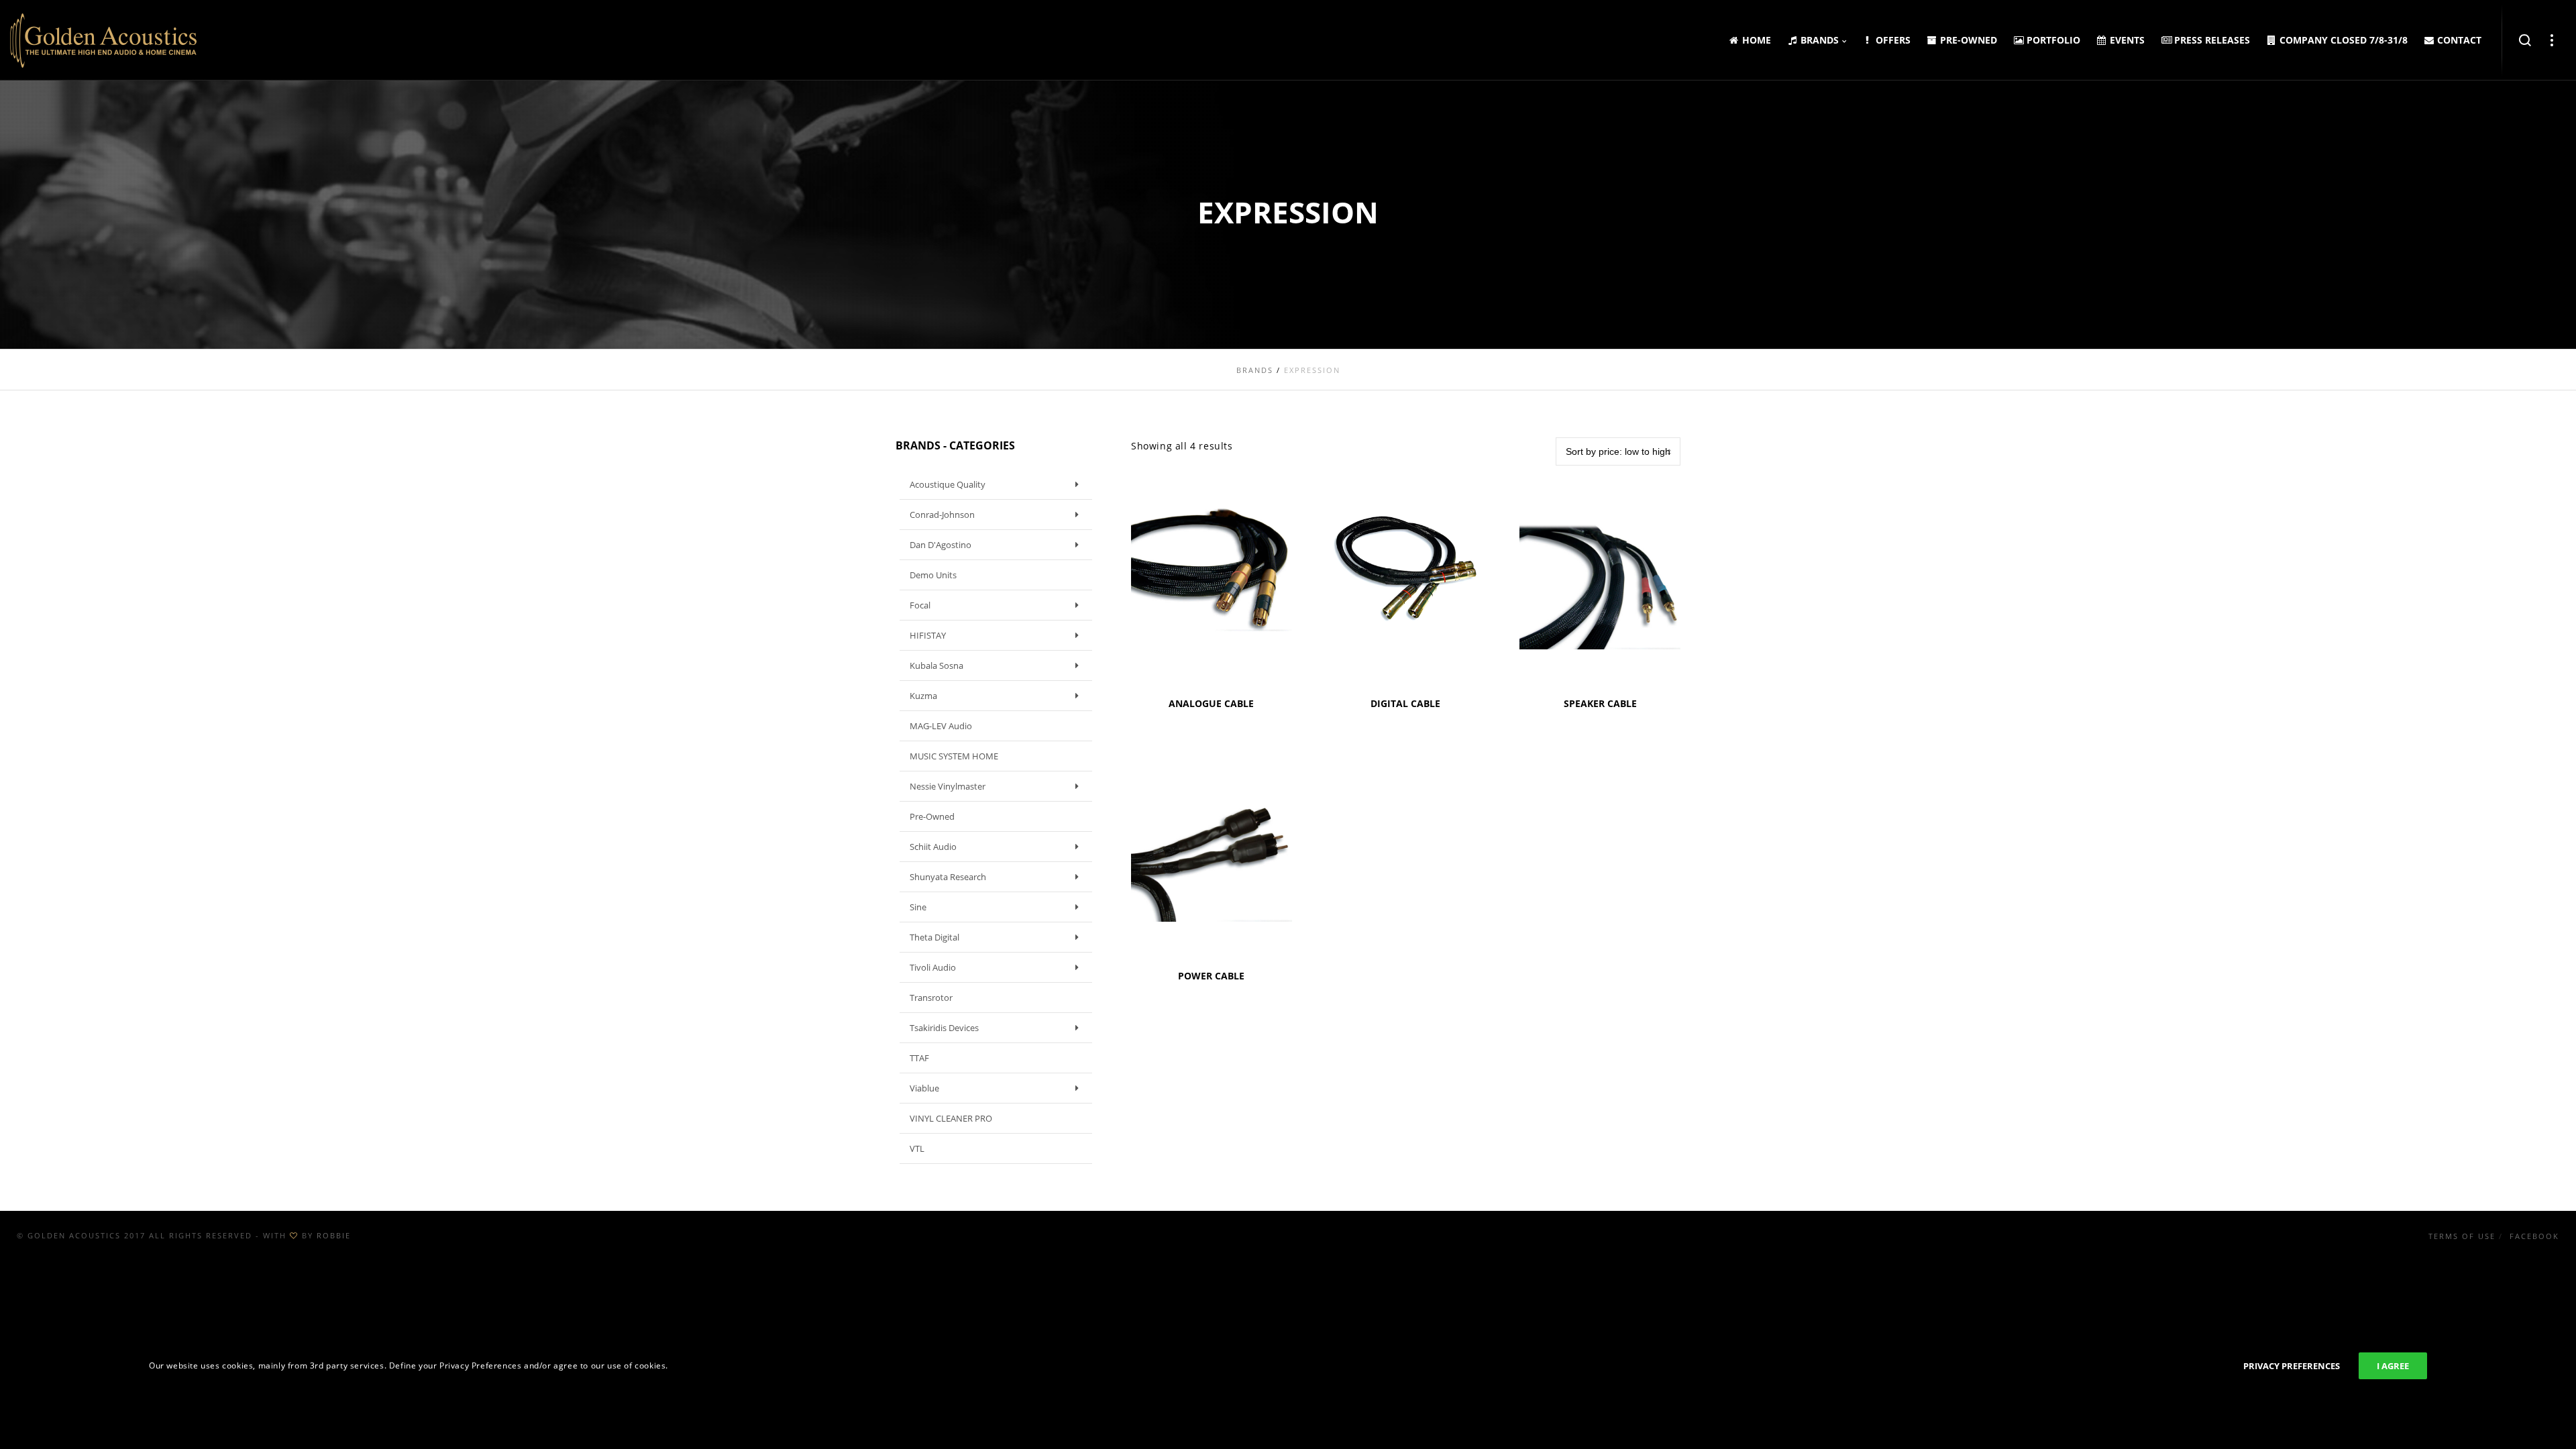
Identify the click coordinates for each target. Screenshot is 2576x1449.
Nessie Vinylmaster (948, 786)
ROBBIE (334, 1235)
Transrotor (931, 998)
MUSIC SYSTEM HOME (954, 756)
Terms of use (2462, 1236)
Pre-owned (932, 816)
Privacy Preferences (2292, 1366)
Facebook (2534, 1236)
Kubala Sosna (936, 665)
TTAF (919, 1058)
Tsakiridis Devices (944, 1028)
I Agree (2393, 1366)
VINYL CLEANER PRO (951, 1118)
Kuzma (923, 696)
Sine (918, 907)
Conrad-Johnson (942, 515)
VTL (917, 1148)
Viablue (924, 1088)
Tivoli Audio (933, 967)
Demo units (933, 575)
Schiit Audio (933, 847)
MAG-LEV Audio (941, 726)
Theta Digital (934, 937)
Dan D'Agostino (941, 545)
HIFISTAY (928, 635)
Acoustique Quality (948, 484)
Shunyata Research (948, 877)
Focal (920, 605)
